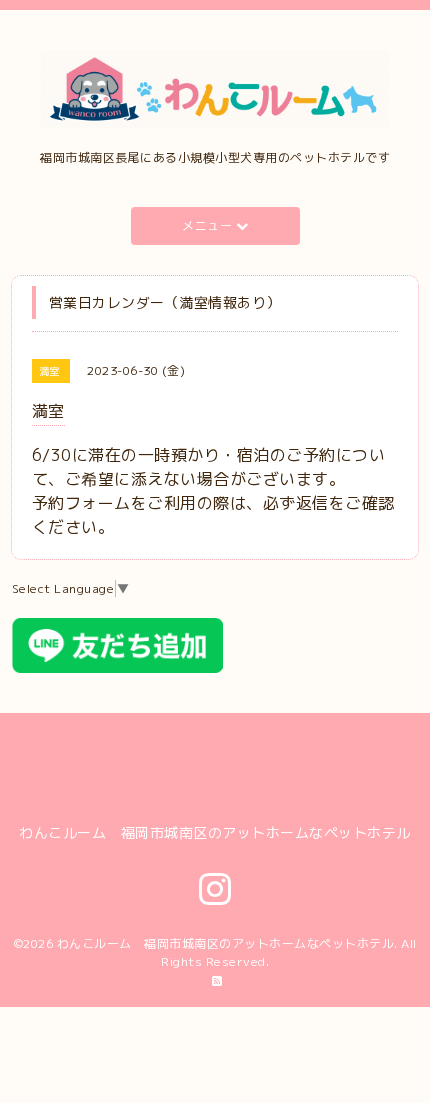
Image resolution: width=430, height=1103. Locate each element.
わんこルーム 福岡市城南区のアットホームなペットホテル (226, 943)
